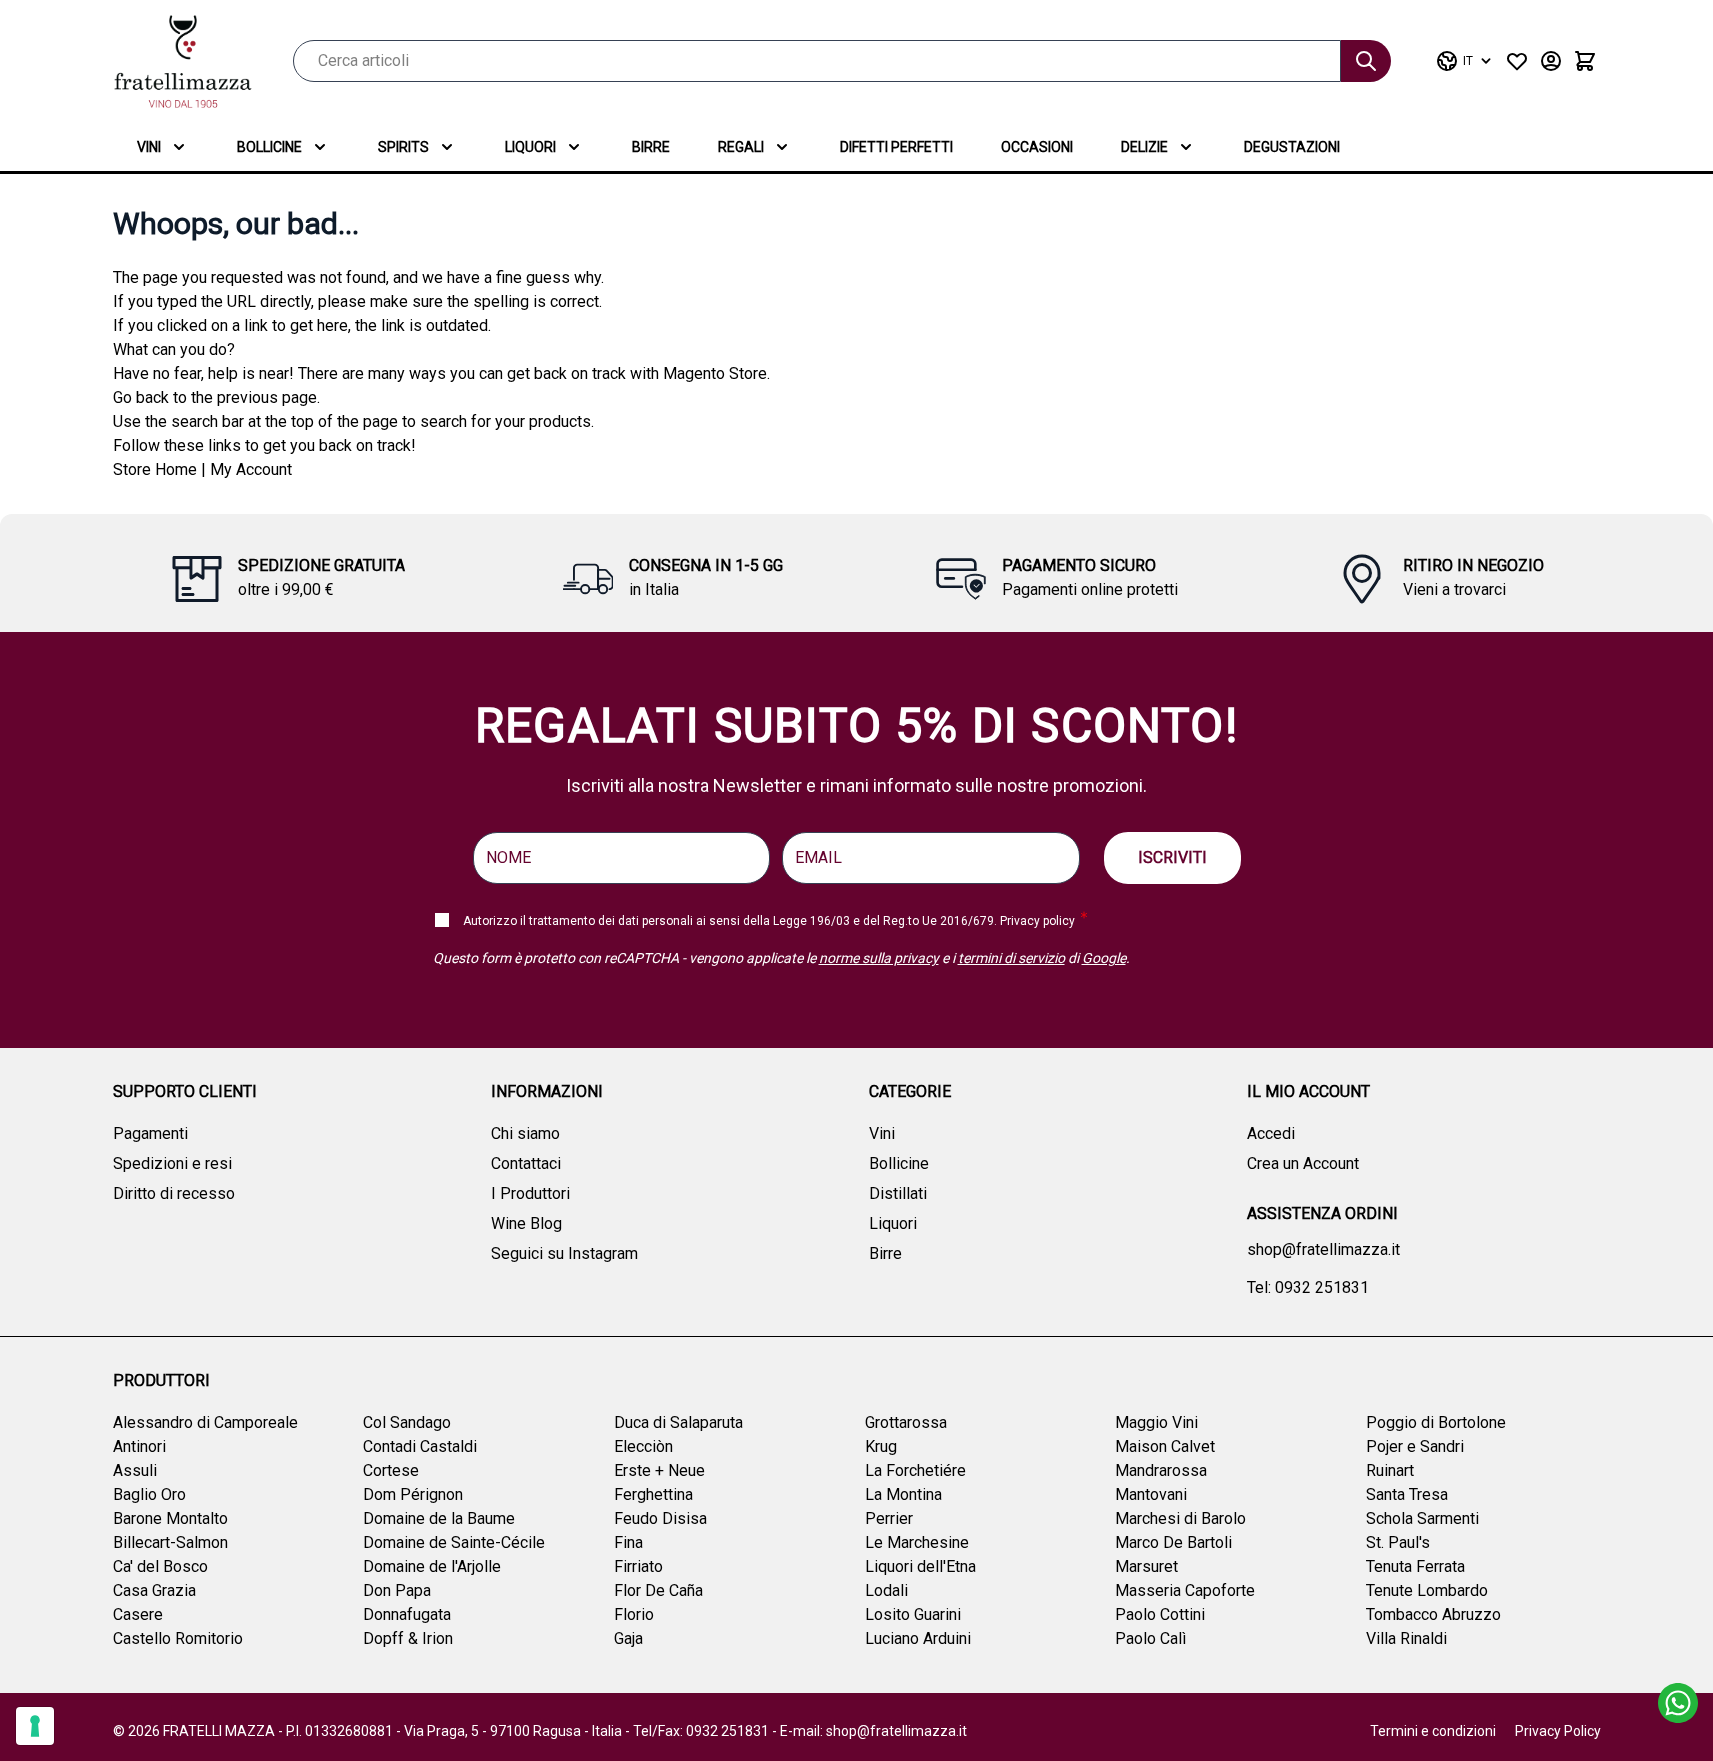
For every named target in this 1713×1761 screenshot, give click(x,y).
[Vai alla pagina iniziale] (183, 61)
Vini (149, 147)
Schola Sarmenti (1422, 1518)
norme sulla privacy (879, 958)
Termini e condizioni (1433, 1731)
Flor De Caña (658, 1590)
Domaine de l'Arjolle (432, 1566)
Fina (628, 1542)
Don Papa (397, 1590)
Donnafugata (407, 1614)
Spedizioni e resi (172, 1163)
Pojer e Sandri (1415, 1446)
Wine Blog (526, 1223)
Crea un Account (1303, 1163)
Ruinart (1390, 1470)
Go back (141, 397)
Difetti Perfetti (896, 147)
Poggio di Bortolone (1436, 1422)
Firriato (638, 1566)
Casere (138, 1614)
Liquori (530, 147)
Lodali (886, 1590)
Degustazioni (1292, 147)
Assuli (135, 1470)
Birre (651, 147)
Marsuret (1146, 1566)
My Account (251, 469)
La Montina (903, 1494)
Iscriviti (1172, 857)
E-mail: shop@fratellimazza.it (873, 1731)
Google (1104, 958)
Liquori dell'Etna (920, 1566)
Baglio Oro (149, 1494)
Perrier (889, 1518)
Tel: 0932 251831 (1308, 1287)
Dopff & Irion (408, 1638)
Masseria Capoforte (1185, 1590)
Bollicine (269, 147)
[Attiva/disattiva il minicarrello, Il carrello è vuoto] (1585, 61)
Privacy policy (1037, 921)
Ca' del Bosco (160, 1566)
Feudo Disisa (660, 1518)
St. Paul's (1398, 1542)
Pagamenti (150, 1133)
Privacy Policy (1558, 1731)
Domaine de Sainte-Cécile (454, 1542)
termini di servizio (1011, 958)
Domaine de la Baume (439, 1518)
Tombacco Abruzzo (1433, 1614)
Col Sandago (407, 1422)
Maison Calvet (1165, 1446)
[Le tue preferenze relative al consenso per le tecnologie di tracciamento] (35, 1726)
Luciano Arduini (918, 1638)
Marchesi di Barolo (1180, 1518)
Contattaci (526, 1163)
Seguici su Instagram (564, 1253)
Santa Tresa (1407, 1494)
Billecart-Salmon (170, 1542)
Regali (741, 147)
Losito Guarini (913, 1614)
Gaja (628, 1638)
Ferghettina (653, 1494)
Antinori (139, 1446)
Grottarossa (906, 1422)
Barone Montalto (170, 1518)
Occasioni (1037, 147)
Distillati (898, 1193)
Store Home (155, 469)
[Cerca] (1366, 61)
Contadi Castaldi (420, 1446)
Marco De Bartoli (1173, 1542)
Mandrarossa (1161, 1470)
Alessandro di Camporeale (205, 1422)
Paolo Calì (1150, 1638)
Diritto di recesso (174, 1193)
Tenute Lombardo (1427, 1590)
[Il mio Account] (1551, 61)
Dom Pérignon (413, 1494)
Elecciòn (643, 1446)
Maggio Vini (1156, 1422)
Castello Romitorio (178, 1638)
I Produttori (530, 1193)
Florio (634, 1614)
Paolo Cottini (1160, 1614)
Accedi (1271, 1133)
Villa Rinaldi (1406, 1638)
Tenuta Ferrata (1415, 1566)
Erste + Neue (659, 1470)
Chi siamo (525, 1133)
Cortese (391, 1470)
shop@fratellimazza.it (1323, 1249)
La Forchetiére (915, 1470)
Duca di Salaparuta (678, 1422)
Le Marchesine (917, 1542)
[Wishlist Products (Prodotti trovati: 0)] (1517, 61)
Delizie (1144, 147)
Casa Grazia (154, 1590)
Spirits (403, 147)
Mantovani (1151, 1494)
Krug (881, 1446)
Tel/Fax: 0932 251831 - (706, 1731)
